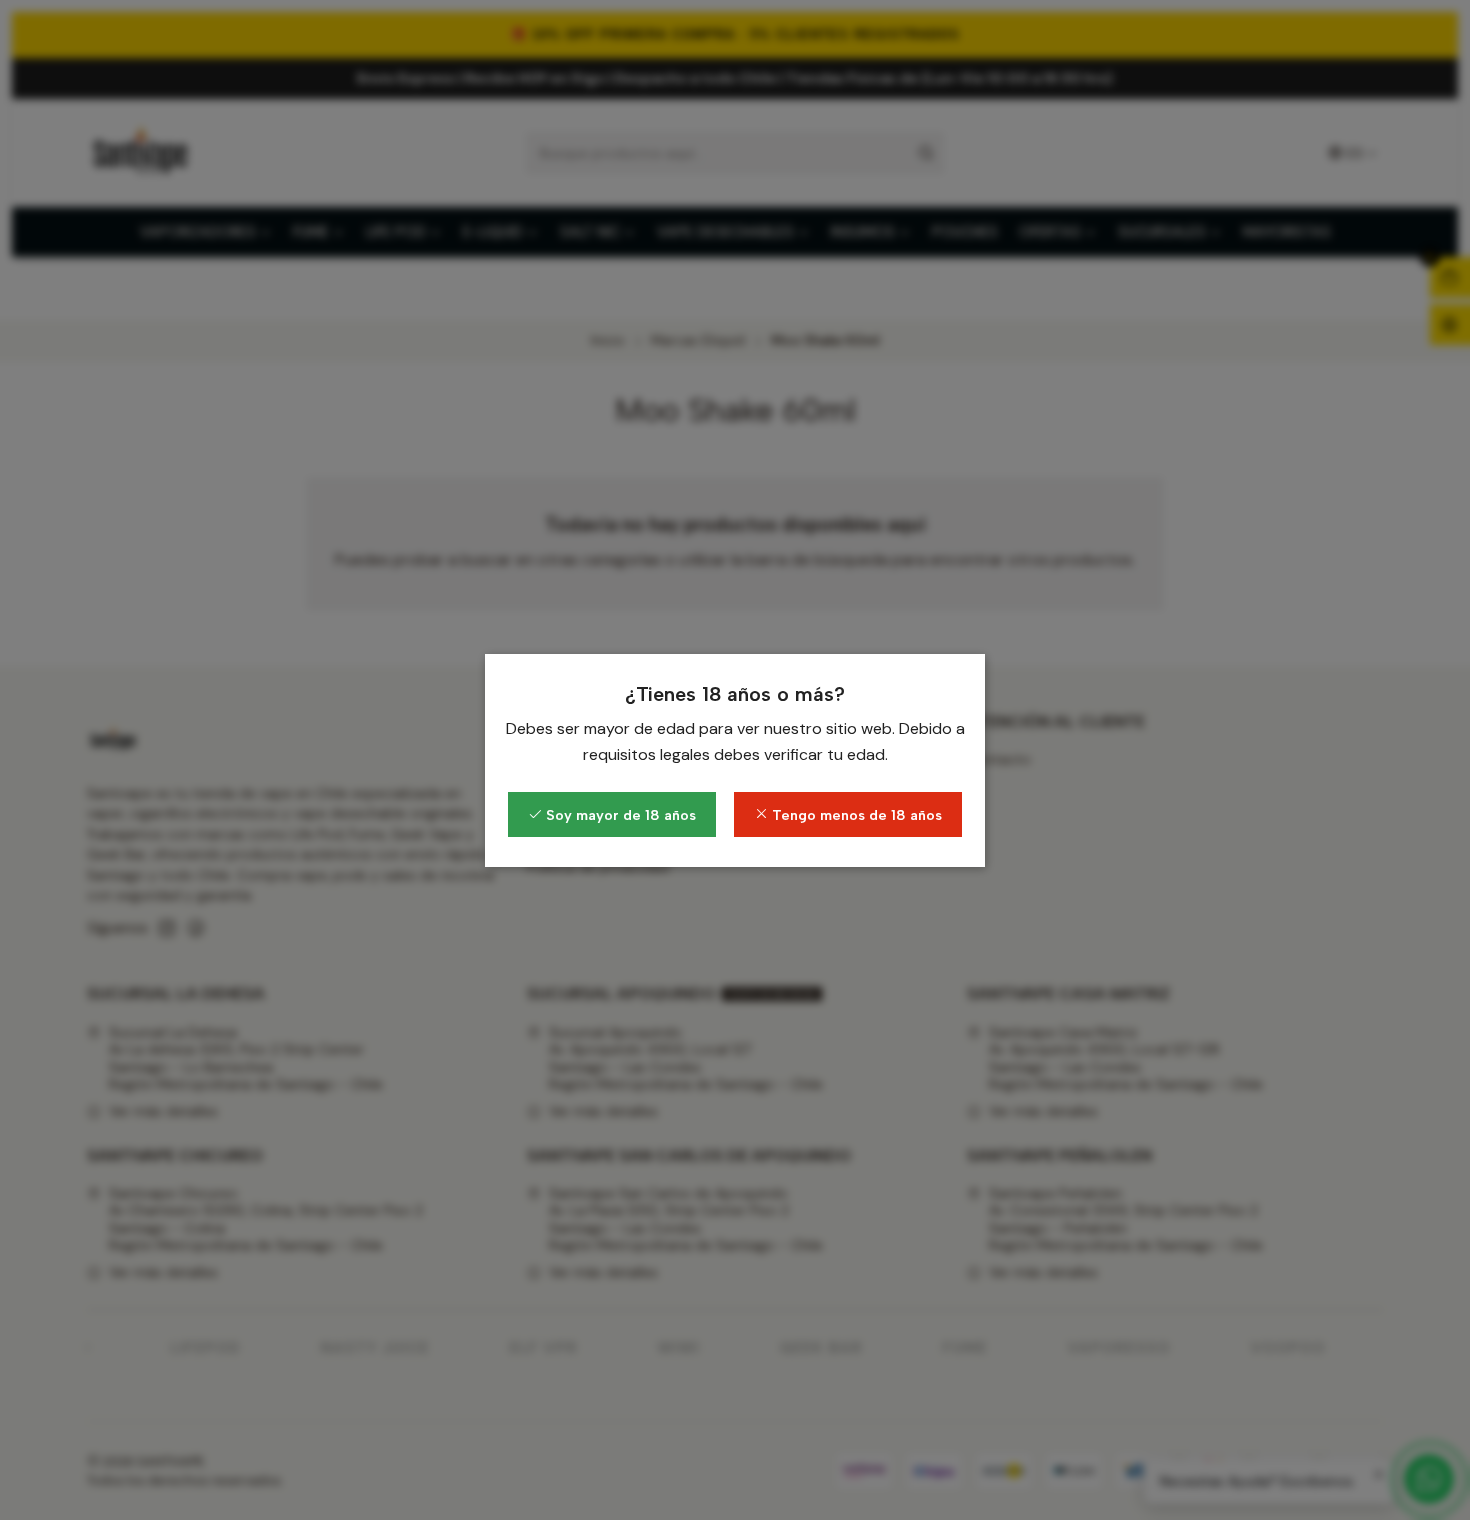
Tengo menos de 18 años (855, 815)
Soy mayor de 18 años (619, 815)
